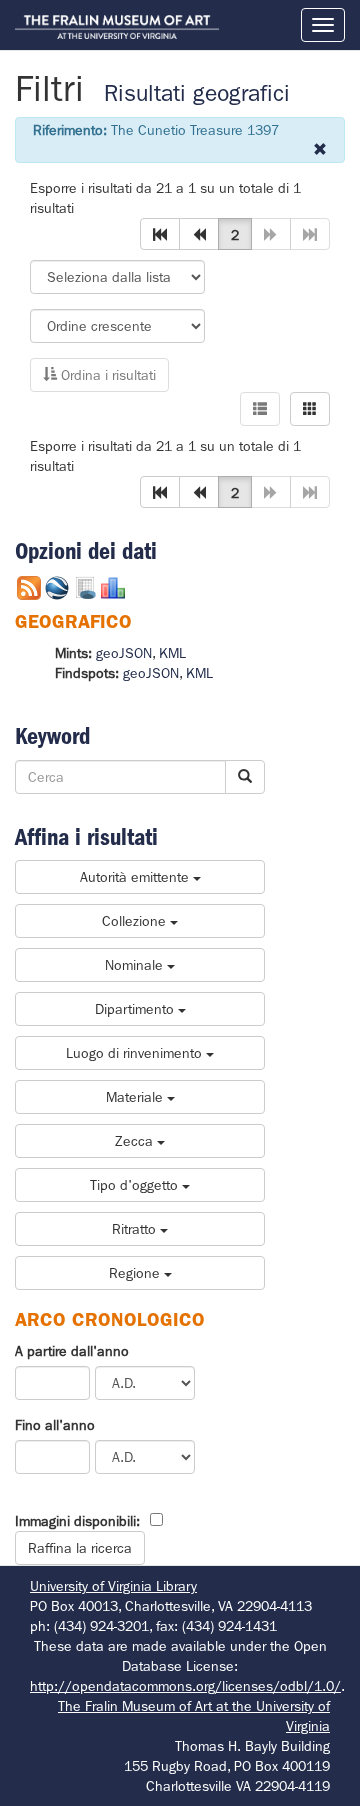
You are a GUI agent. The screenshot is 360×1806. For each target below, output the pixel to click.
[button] (160, 234)
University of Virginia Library (113, 1586)
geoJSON (124, 653)
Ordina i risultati (106, 375)
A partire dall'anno (72, 1351)
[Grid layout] (310, 409)
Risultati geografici (197, 93)
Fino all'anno (55, 1425)
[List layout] (260, 409)
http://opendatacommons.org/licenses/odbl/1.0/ (185, 1686)
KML (172, 653)
